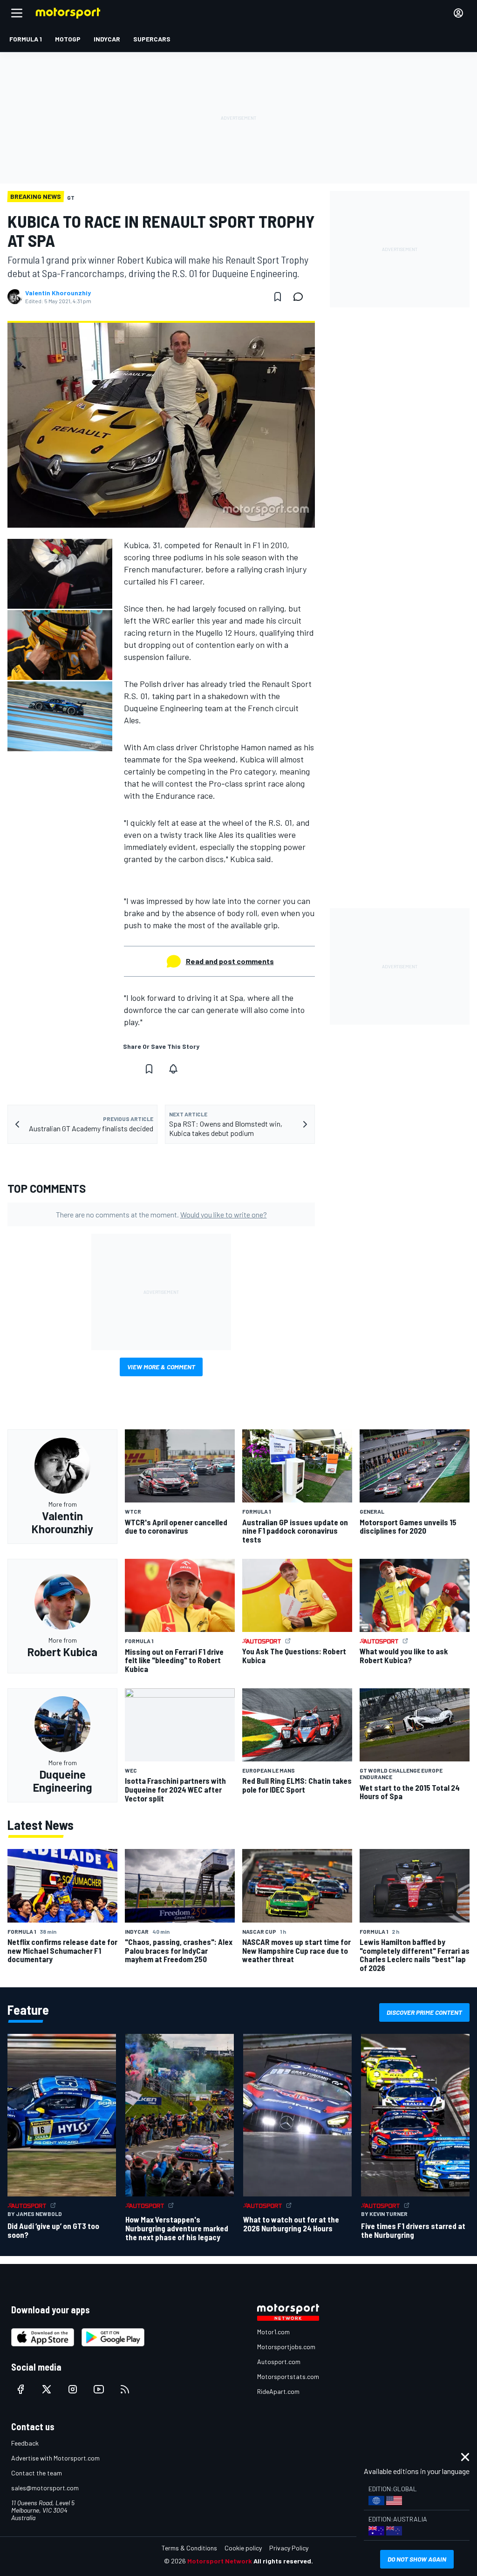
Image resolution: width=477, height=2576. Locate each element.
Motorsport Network (220, 2561)
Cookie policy (243, 2548)
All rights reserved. (283, 2561)
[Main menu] (17, 13)
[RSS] (125, 2389)
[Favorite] (278, 297)
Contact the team (37, 2473)
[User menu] (458, 13)
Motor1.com (273, 2332)
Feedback (25, 2443)
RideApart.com (278, 2391)
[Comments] (301, 297)
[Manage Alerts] (173, 1069)
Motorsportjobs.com (286, 2347)
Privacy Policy (289, 2548)
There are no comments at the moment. (161, 1214)
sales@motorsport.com (45, 2488)
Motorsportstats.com (288, 2376)
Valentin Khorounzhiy (58, 293)
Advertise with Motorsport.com (55, 2458)
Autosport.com (279, 2362)
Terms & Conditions (189, 2548)
